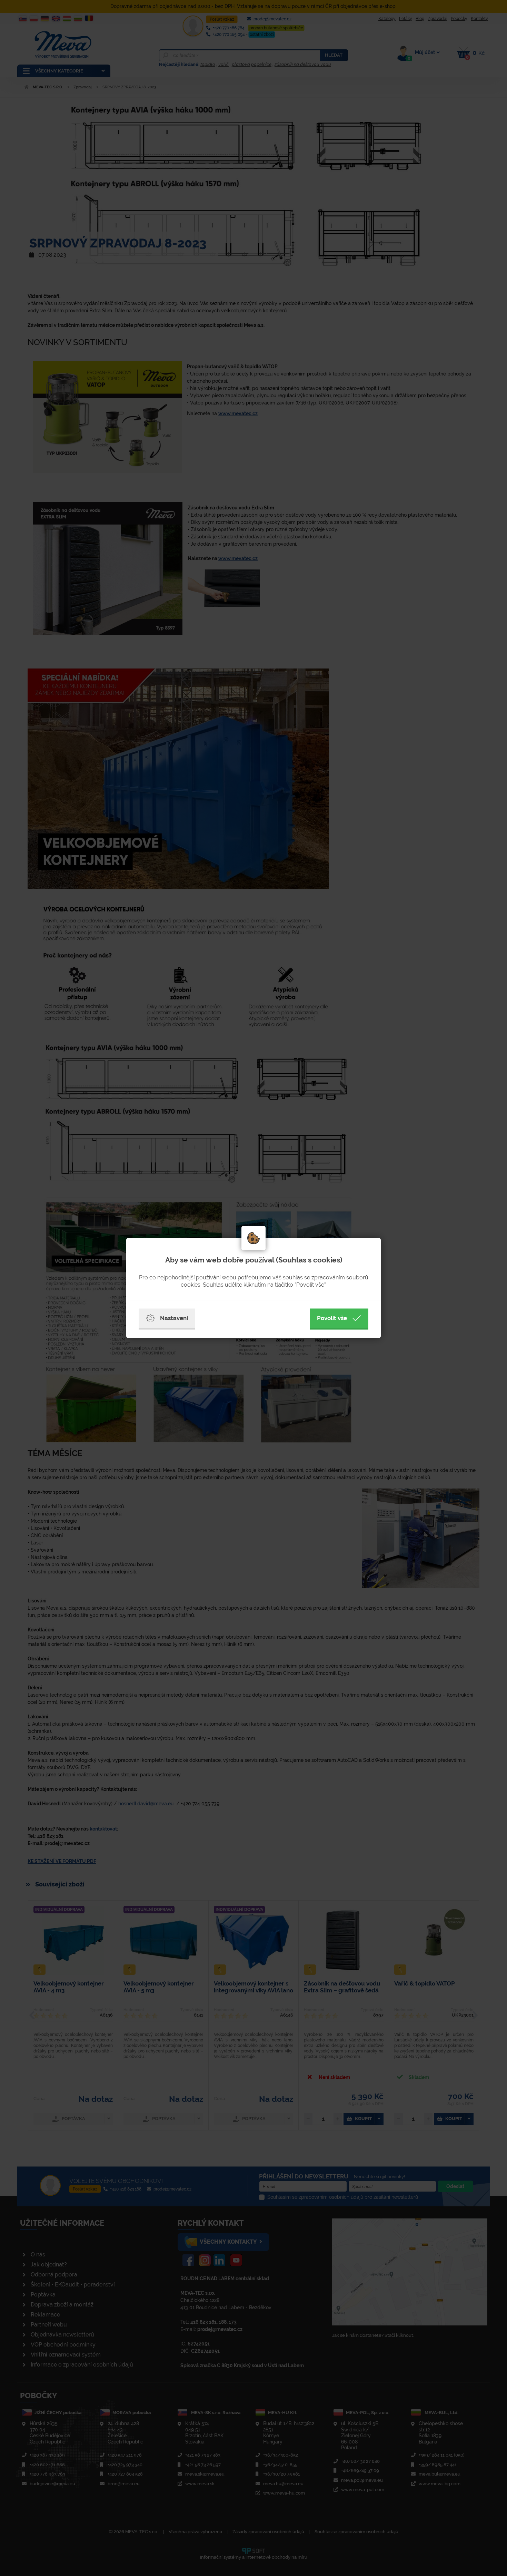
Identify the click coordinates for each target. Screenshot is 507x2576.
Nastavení (174, 1318)
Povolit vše (332, 1318)
